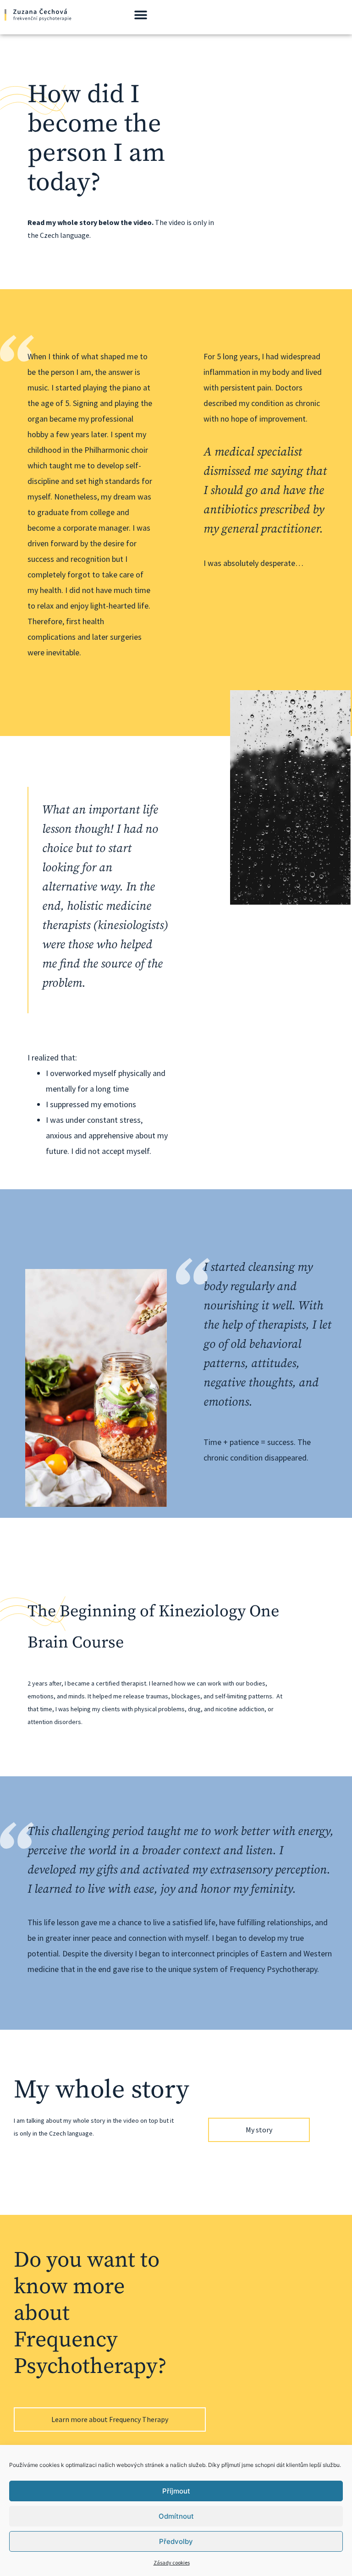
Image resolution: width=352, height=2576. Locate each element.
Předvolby (176, 2541)
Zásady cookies (172, 2562)
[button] (141, 15)
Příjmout (176, 2491)
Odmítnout (176, 2516)
